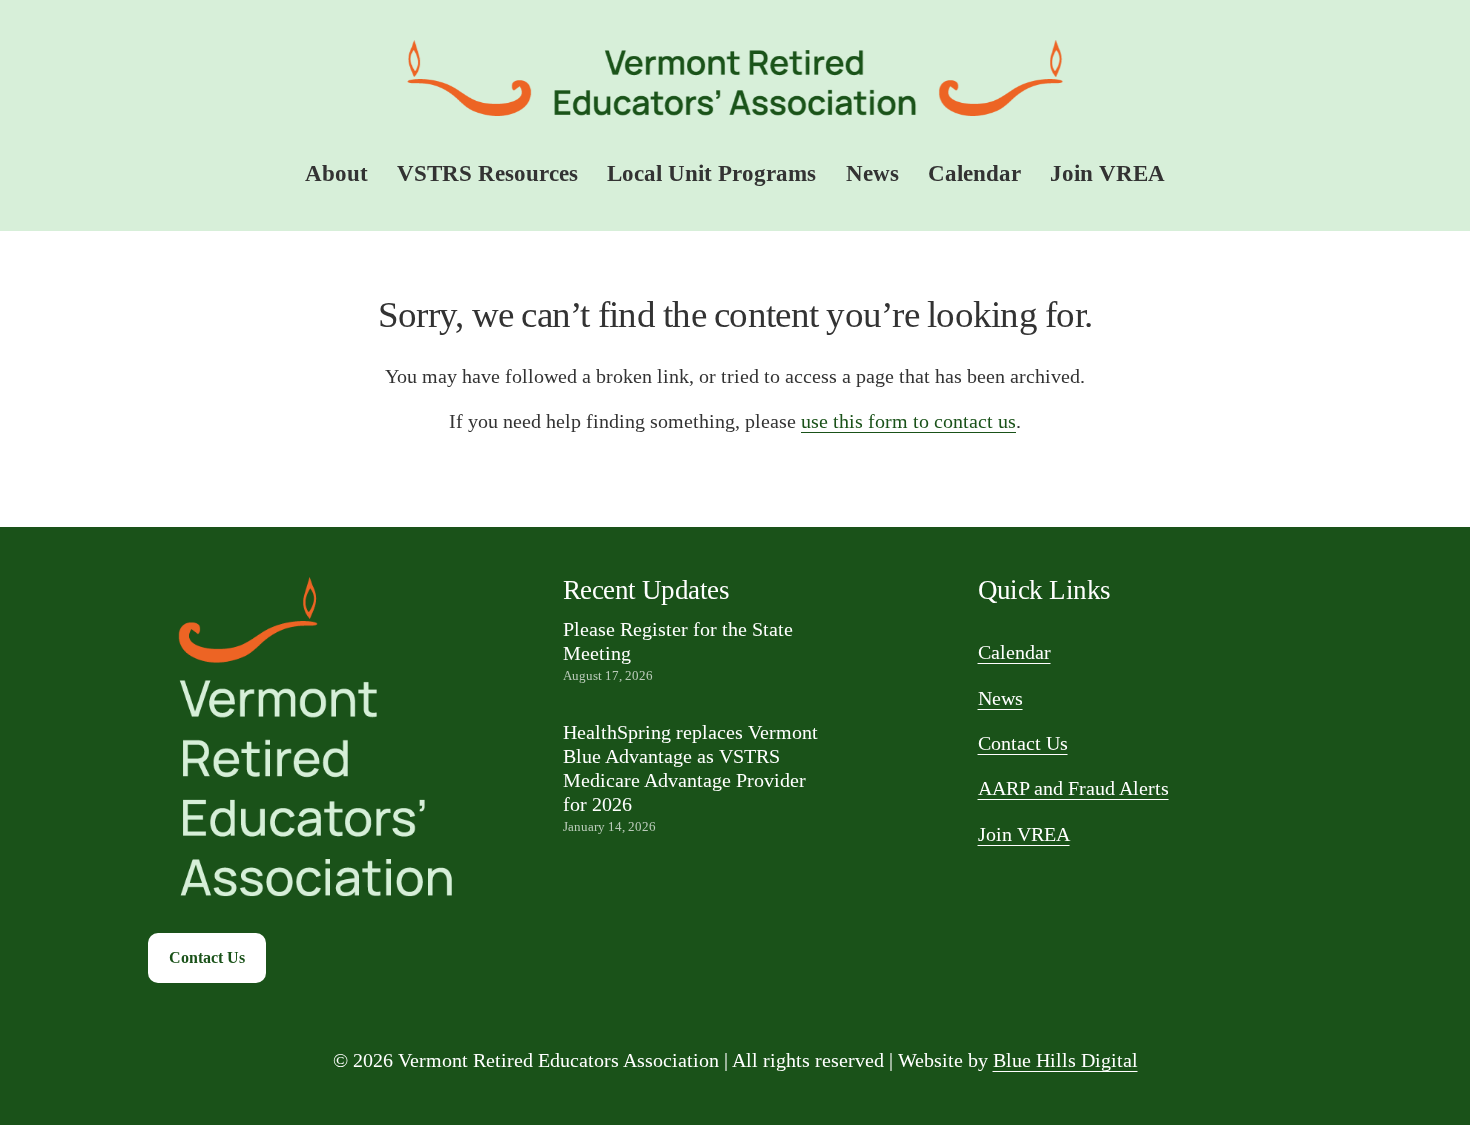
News (872, 173)
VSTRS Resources (487, 173)
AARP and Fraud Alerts (1073, 788)
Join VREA (1107, 173)
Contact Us (207, 957)
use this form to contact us (908, 421)
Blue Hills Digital (1065, 1060)
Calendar (974, 173)
